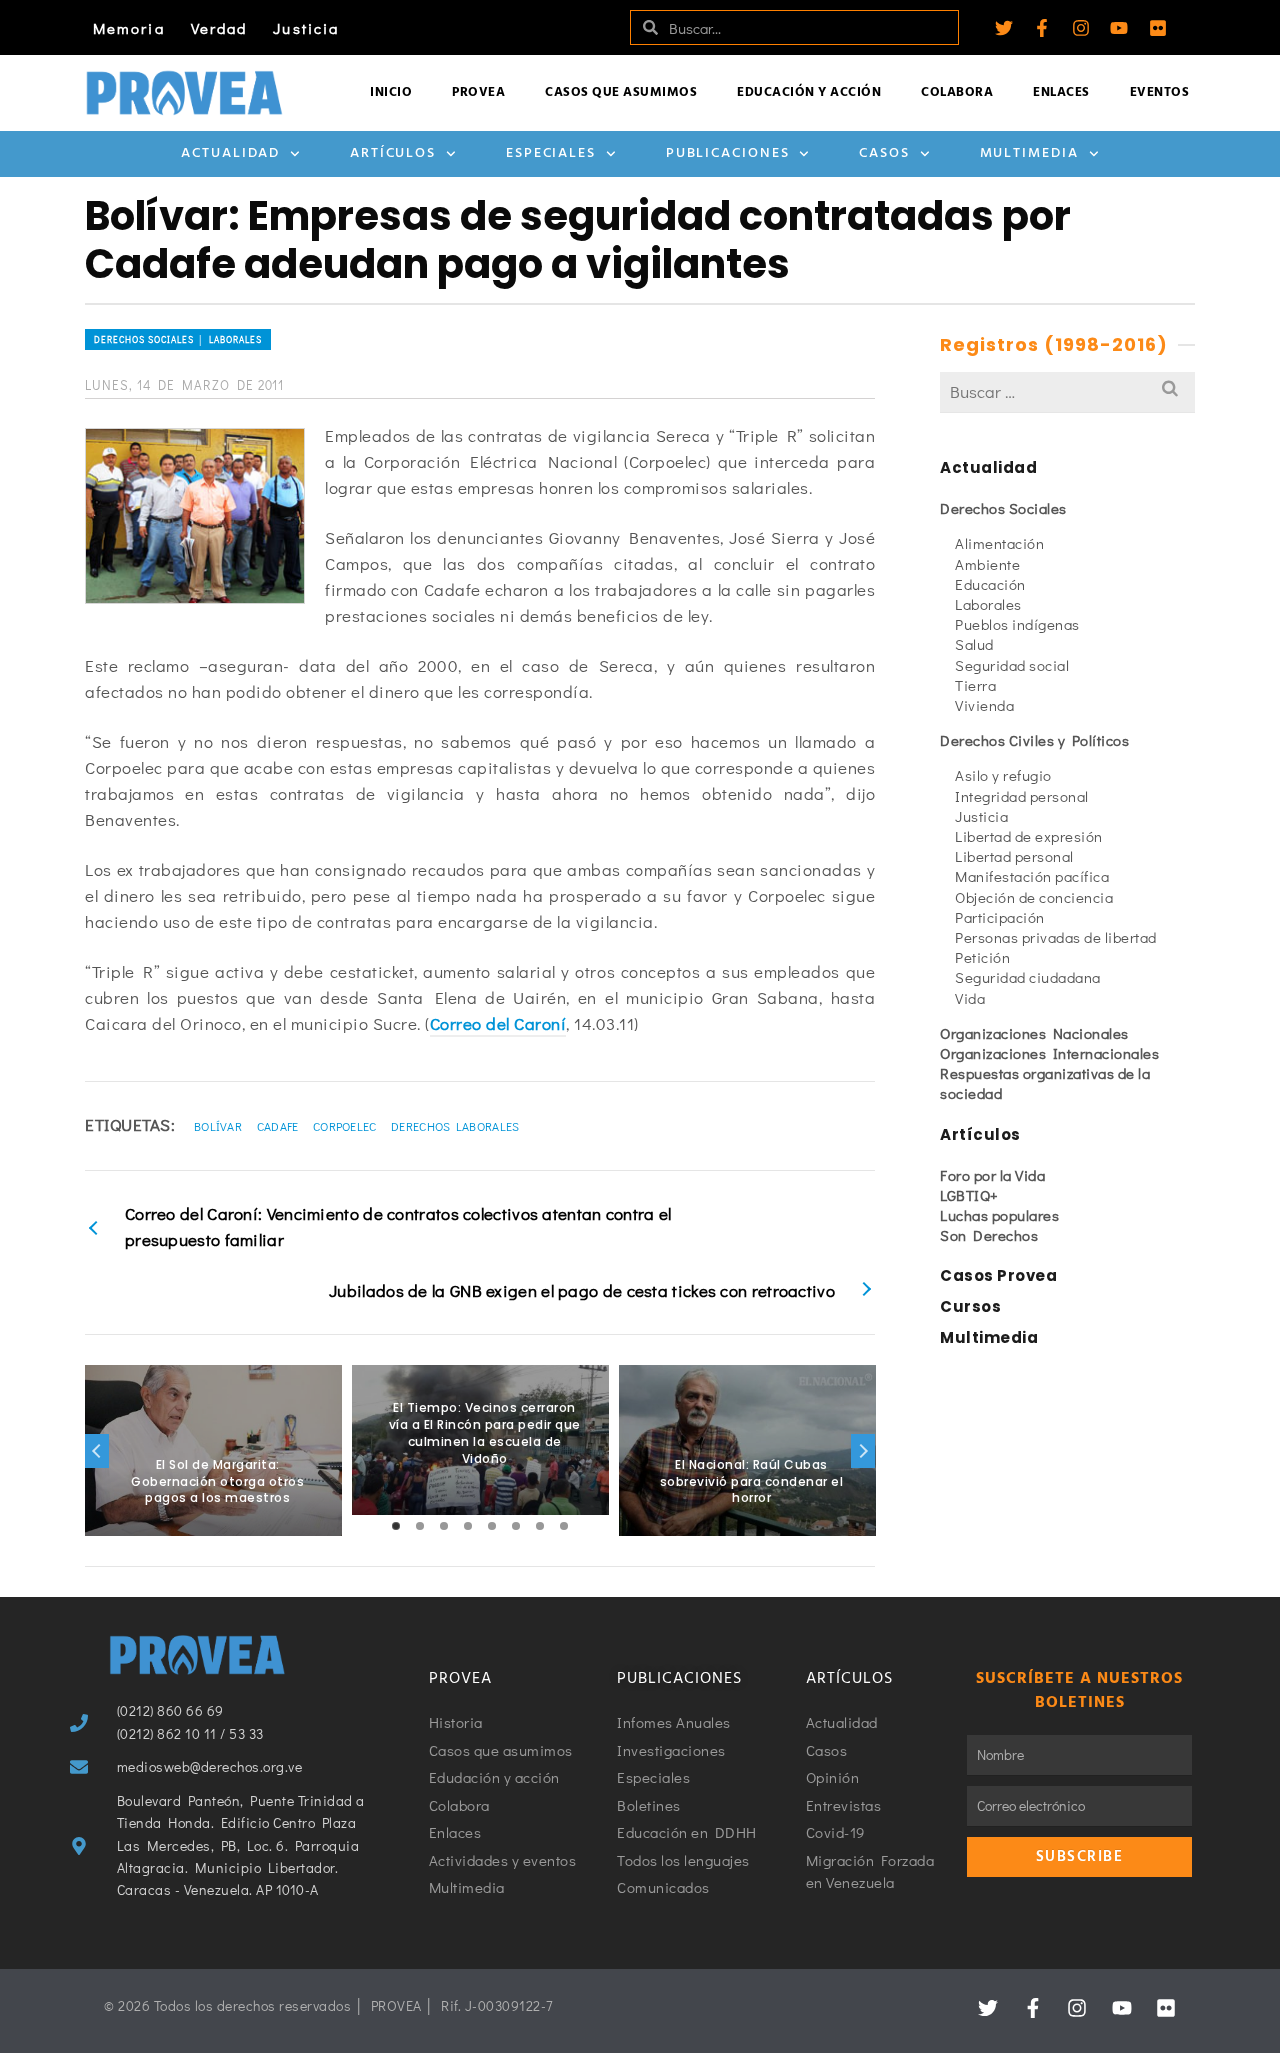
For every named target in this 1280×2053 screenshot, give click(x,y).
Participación (1000, 917)
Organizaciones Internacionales (1049, 1053)
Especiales (551, 153)
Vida (970, 998)
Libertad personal (1014, 856)
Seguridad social (1012, 665)
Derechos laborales (455, 1126)
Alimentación (999, 543)
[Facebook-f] (1042, 28)
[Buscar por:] (1067, 391)
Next (863, 1451)
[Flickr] (1158, 28)
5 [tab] (492, 1526)
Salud (974, 644)
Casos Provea (998, 1275)
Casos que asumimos (621, 92)
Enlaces (1061, 92)
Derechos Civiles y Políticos (1034, 740)
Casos (884, 153)
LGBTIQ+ (969, 1195)
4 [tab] (468, 1526)
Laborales (988, 604)
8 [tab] (564, 1526)
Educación (990, 584)
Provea (478, 92)
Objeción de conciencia (1034, 897)
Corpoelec (345, 1126)
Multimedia (1029, 153)
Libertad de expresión (1029, 836)
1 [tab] (396, 1526)
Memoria (129, 28)
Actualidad (230, 153)
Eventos (1160, 92)
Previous (97, 1451)
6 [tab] (516, 1526)
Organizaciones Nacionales (1034, 1033)
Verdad (219, 28)
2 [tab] (420, 1526)
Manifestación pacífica (1032, 876)
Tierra (975, 685)
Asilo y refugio (1003, 775)
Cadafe (278, 1126)
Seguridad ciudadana (1028, 977)
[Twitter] (1004, 28)
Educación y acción (809, 92)
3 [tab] (444, 1526)
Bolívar (218, 1126)
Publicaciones (728, 153)
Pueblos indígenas (1017, 624)
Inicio (391, 92)
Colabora (957, 92)
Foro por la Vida (992, 1175)
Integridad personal (1022, 796)
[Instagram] (1081, 28)
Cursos (970, 1306)
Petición (982, 957)
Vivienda (984, 705)
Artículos (393, 153)
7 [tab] (540, 1526)
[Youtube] (1119, 28)
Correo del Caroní (498, 1023)
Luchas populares (999, 1215)
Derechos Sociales (1003, 508)
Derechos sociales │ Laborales (178, 339)
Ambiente (987, 564)
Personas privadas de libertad (1056, 937)
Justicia (306, 28)
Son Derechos (989, 1235)
